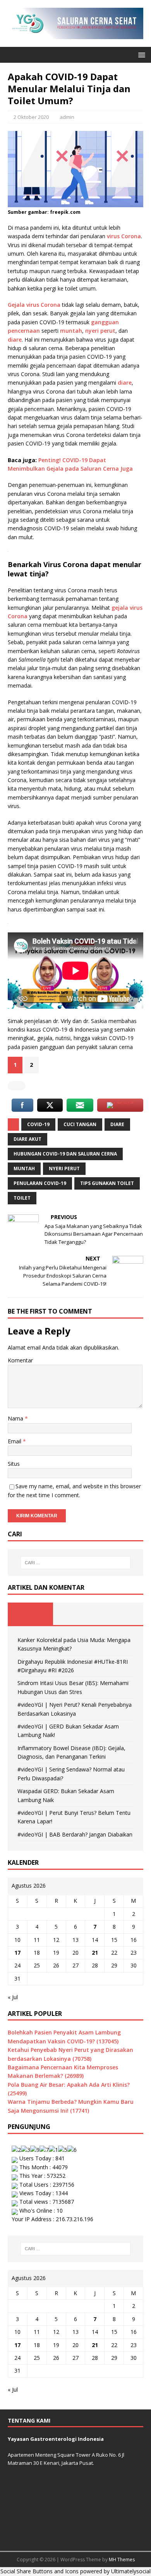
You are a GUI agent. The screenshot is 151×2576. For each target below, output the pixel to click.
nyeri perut (100, 331)
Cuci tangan (80, 1124)
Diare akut (27, 1139)
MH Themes (122, 2560)
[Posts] (30, 1614)
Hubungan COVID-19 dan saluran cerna (65, 1154)
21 (95, 1953)
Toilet (22, 1198)
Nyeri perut (64, 1168)
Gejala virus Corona (34, 305)
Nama (16, 1418)
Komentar (20, 1360)
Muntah (24, 1168)
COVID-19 (38, 1124)
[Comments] (121, 1614)
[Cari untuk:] (76, 1563)
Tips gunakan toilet (107, 1183)
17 (17, 1953)
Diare (117, 1124)
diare (15, 340)
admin (67, 117)
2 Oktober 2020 (31, 117)
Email (15, 1441)
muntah (71, 331)
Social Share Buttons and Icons (39, 2571)
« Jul (13, 1997)
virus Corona (124, 236)
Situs (14, 1464)
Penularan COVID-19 (40, 1183)
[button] (140, 54)
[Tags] (76, 1614)
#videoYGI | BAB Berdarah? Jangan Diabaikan (75, 1834)
